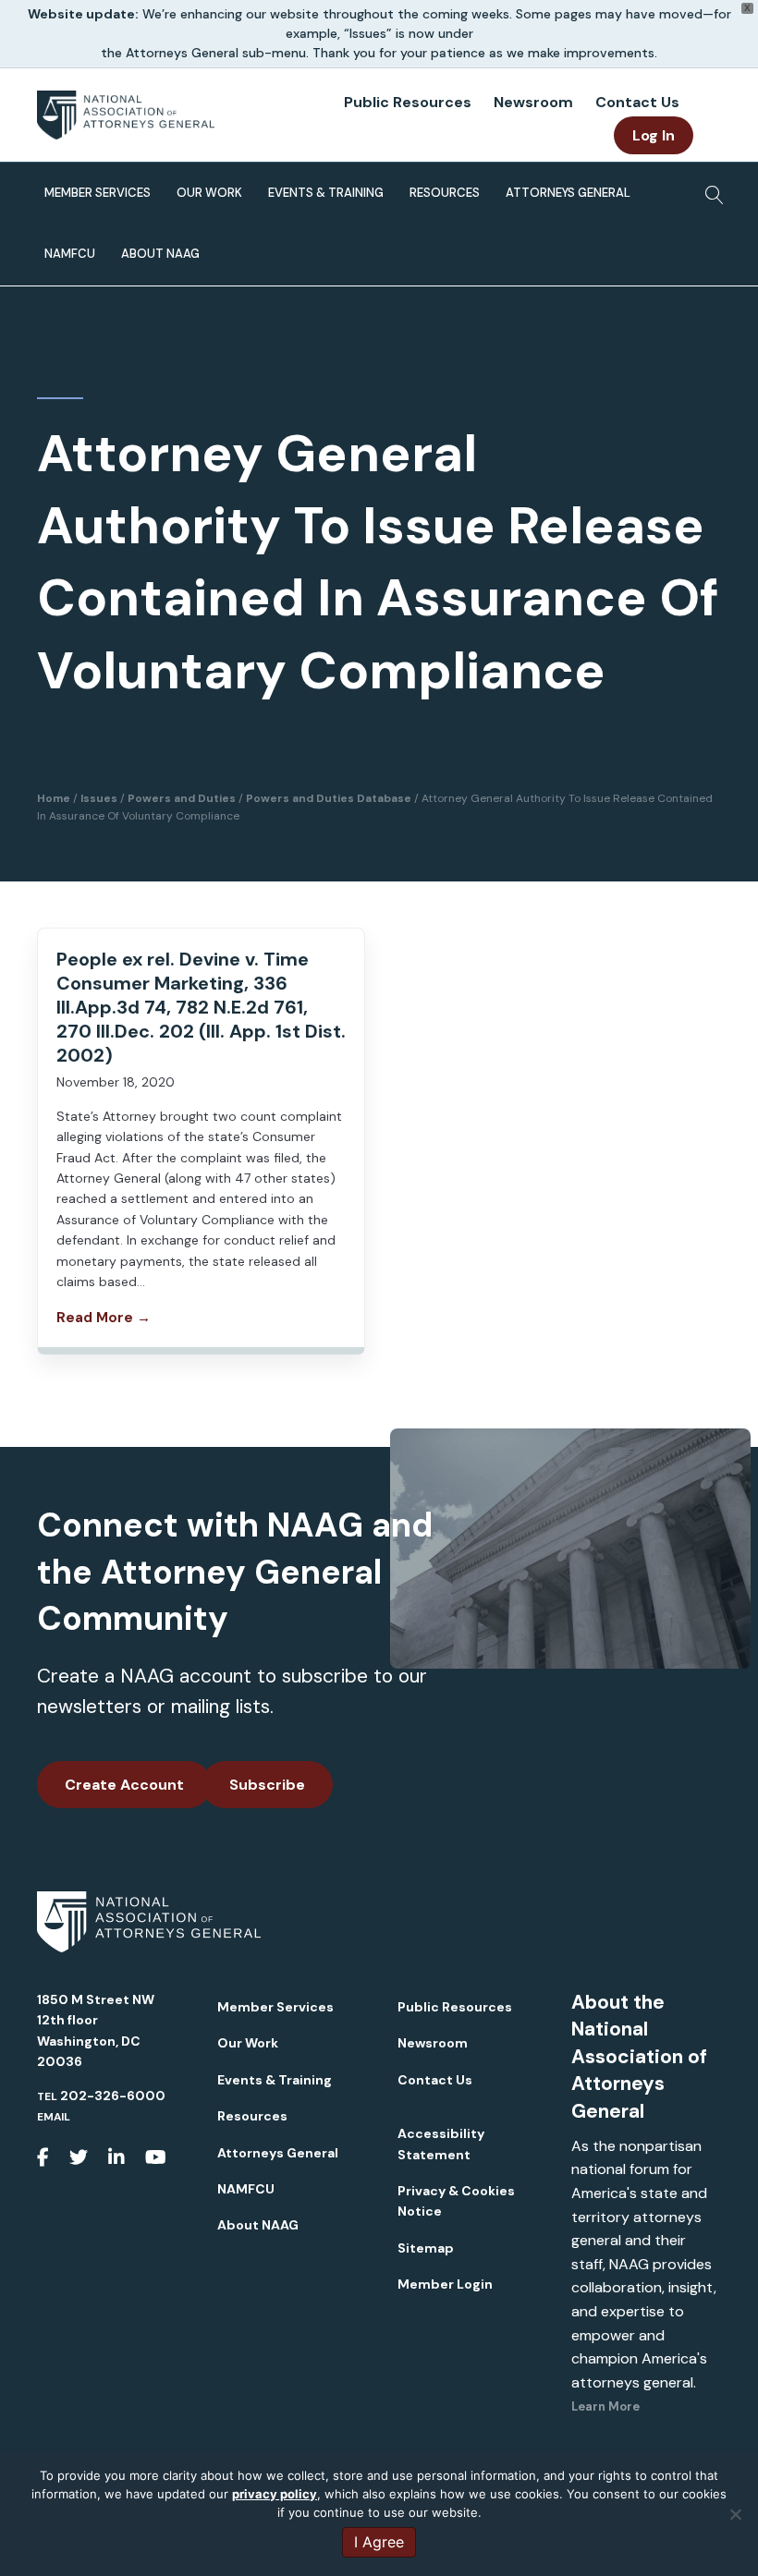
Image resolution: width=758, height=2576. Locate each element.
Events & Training (326, 193)
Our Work (209, 193)
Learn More (605, 2406)
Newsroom (533, 102)
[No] (735, 2514)
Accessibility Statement (441, 2144)
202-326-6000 (113, 2096)
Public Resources (408, 102)
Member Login (445, 2284)
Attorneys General (568, 193)
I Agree (379, 2542)
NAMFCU (70, 254)
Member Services (98, 193)
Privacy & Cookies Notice (456, 2201)
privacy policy (275, 2494)
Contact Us (637, 102)
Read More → (104, 1318)
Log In (654, 135)
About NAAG (160, 254)
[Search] (709, 189)
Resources (445, 193)
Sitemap (426, 2248)
